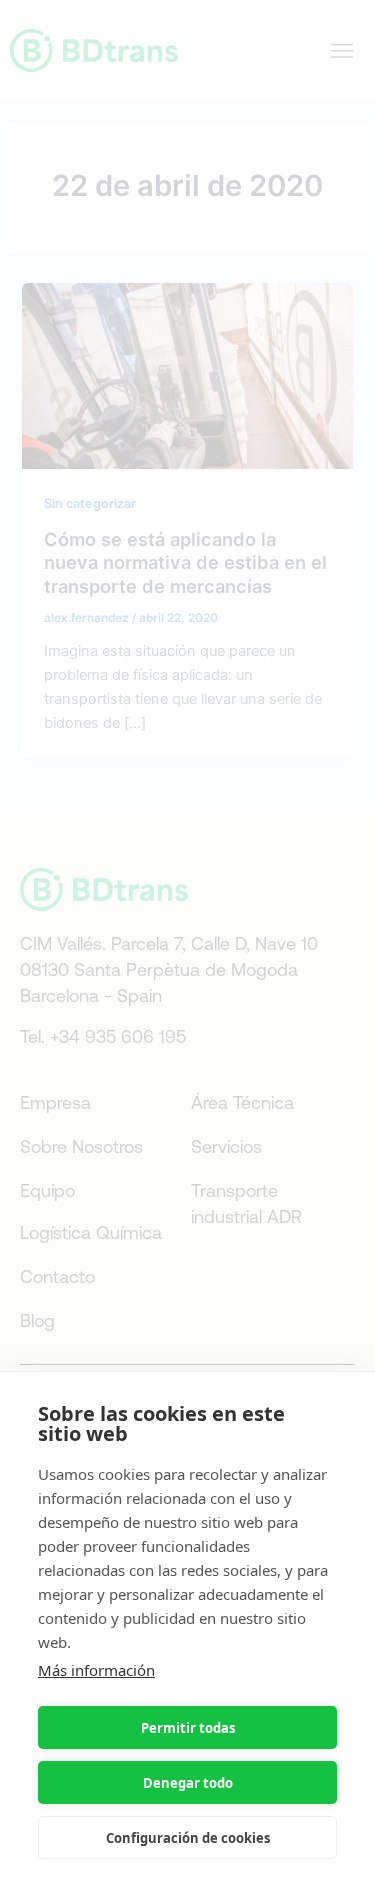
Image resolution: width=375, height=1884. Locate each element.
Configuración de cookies (188, 1838)
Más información (96, 1670)
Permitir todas (188, 1728)
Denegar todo (188, 1783)
